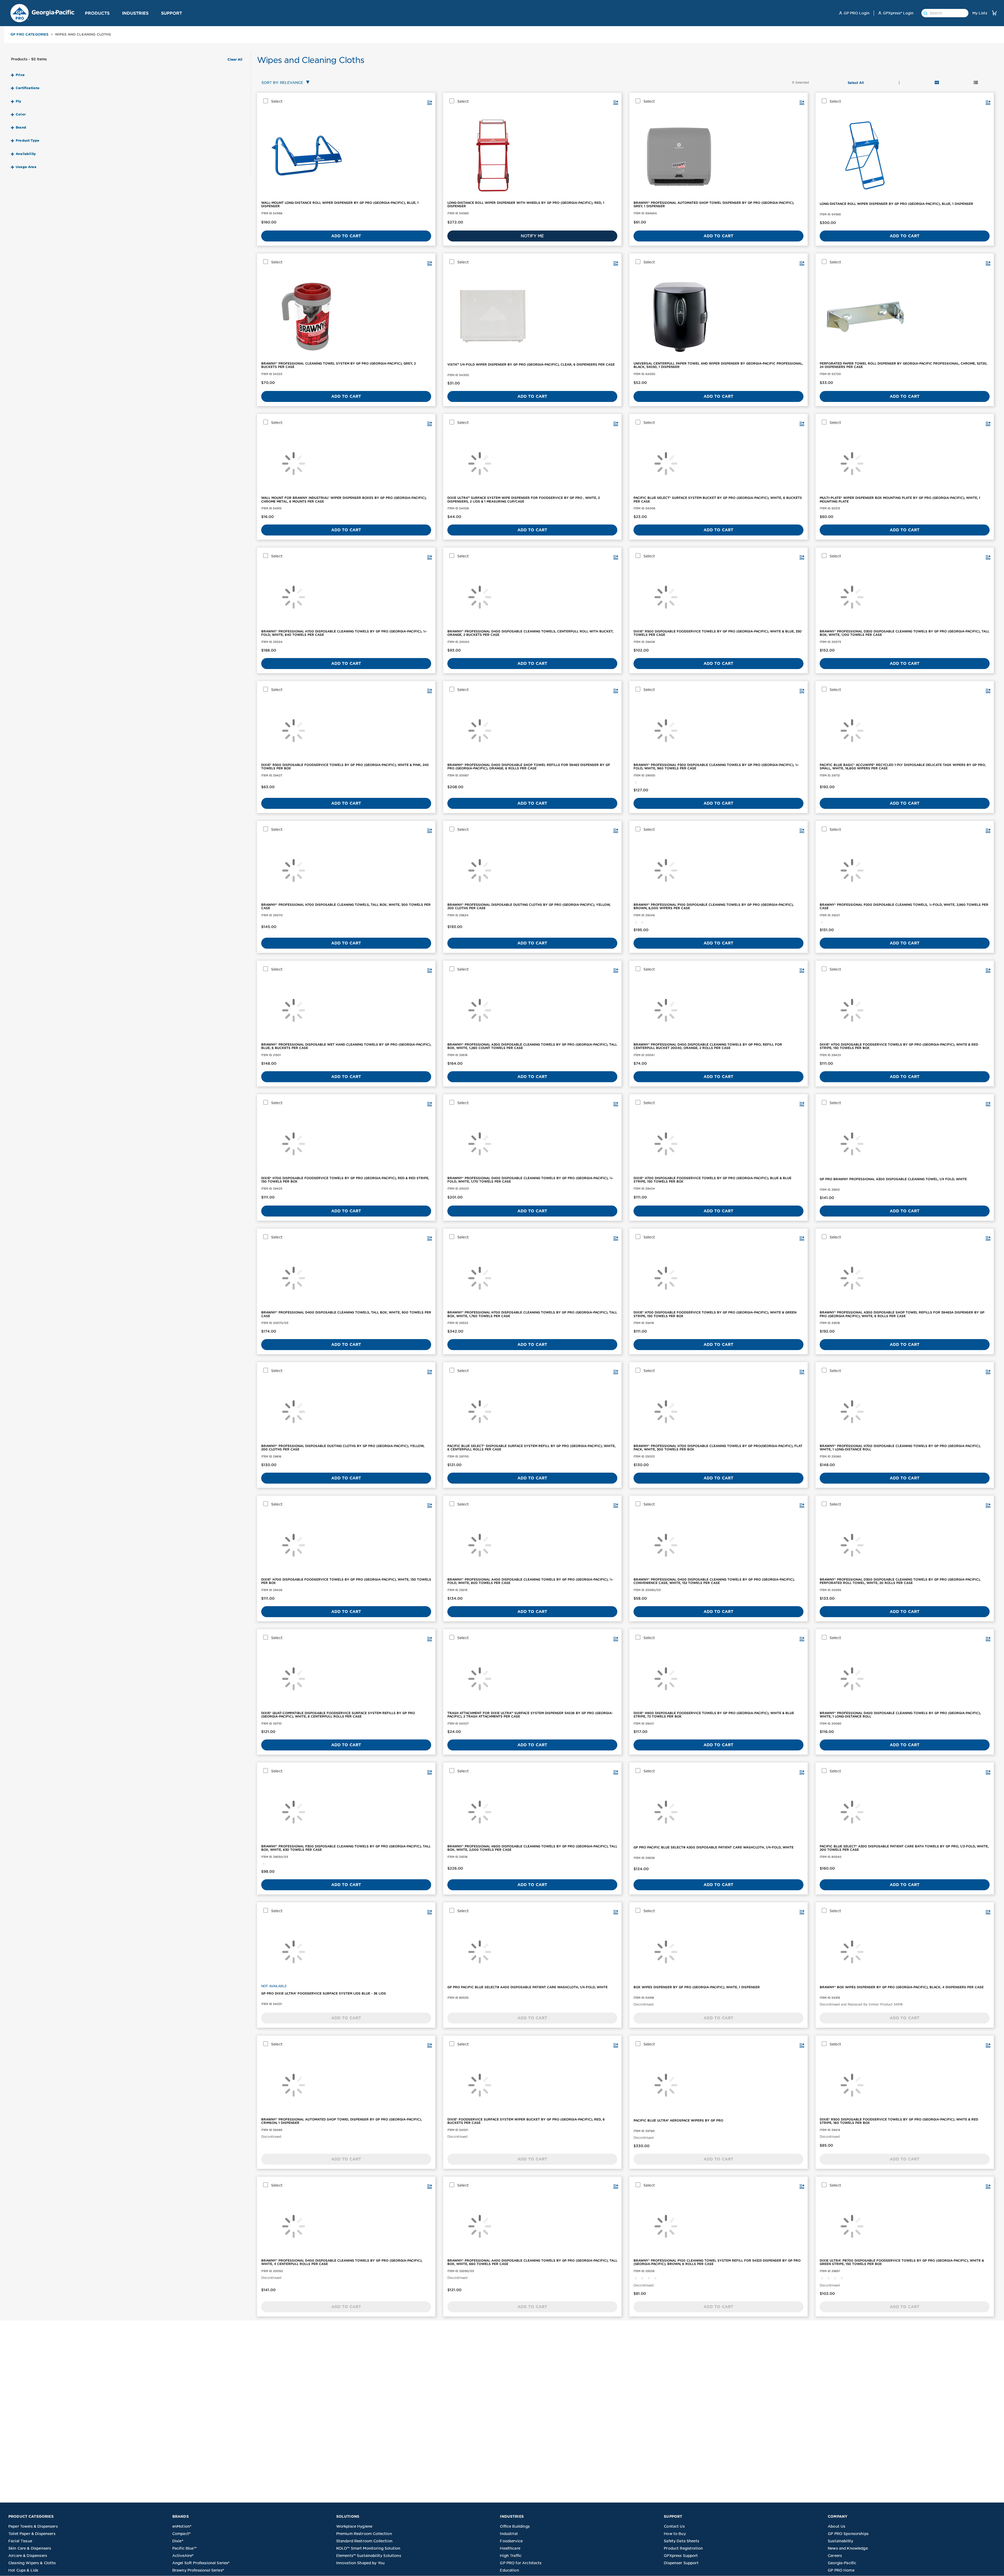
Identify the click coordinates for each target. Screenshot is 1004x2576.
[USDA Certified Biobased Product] (835, 2278)
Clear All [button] (235, 60)
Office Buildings (515, 2526)
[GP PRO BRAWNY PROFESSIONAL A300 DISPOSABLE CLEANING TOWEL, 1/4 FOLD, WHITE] (905, 1144)
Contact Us (674, 2526)
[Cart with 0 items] (994, 13)
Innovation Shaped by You (361, 2563)
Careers (835, 2556)
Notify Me (532, 236)
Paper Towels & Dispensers (33, 2526)
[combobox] (284, 83)
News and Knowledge (848, 2548)
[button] (112, 13)
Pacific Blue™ (184, 2548)
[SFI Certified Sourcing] (636, 782)
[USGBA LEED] (656, 2278)
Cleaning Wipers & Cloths (32, 2563)
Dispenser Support (681, 2563)
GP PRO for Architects (521, 2563)
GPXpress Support (681, 2556)
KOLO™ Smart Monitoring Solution (368, 2548)
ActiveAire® (183, 2556)
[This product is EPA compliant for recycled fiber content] (643, 922)
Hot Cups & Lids (23, 2570)
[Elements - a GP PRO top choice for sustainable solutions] (636, 2278)
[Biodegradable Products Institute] (829, 2278)
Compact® (181, 2534)
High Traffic (511, 2556)
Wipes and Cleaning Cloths (83, 34)
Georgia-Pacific (842, 2563)
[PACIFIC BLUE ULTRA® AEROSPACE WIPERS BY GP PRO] (718, 2085)
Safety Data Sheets (681, 2541)
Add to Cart (346, 236)
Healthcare (510, 2548)
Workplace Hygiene (354, 2526)
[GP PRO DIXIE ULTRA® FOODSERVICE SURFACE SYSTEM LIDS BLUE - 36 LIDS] (346, 1952)
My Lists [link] (980, 13)
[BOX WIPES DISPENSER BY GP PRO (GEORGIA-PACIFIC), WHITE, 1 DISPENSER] (718, 1952)
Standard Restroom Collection (364, 2541)
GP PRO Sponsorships (848, 2534)
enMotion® (182, 2526)
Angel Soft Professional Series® (201, 2563)
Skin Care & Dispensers (30, 2548)
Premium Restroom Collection (364, 2534)
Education (509, 2570)
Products (97, 13)
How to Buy (675, 2534)
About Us (837, 2526)
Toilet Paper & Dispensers (32, 2534)
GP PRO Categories (30, 34)
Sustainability (840, 2541)
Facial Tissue (20, 2541)
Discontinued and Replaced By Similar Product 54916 (861, 2004)
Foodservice (511, 2541)
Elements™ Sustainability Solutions (369, 2556)
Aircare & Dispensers (28, 2556)
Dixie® (178, 2541)
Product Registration (683, 2548)
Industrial (509, 2534)
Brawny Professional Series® (198, 2570)
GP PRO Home (841, 2570)
